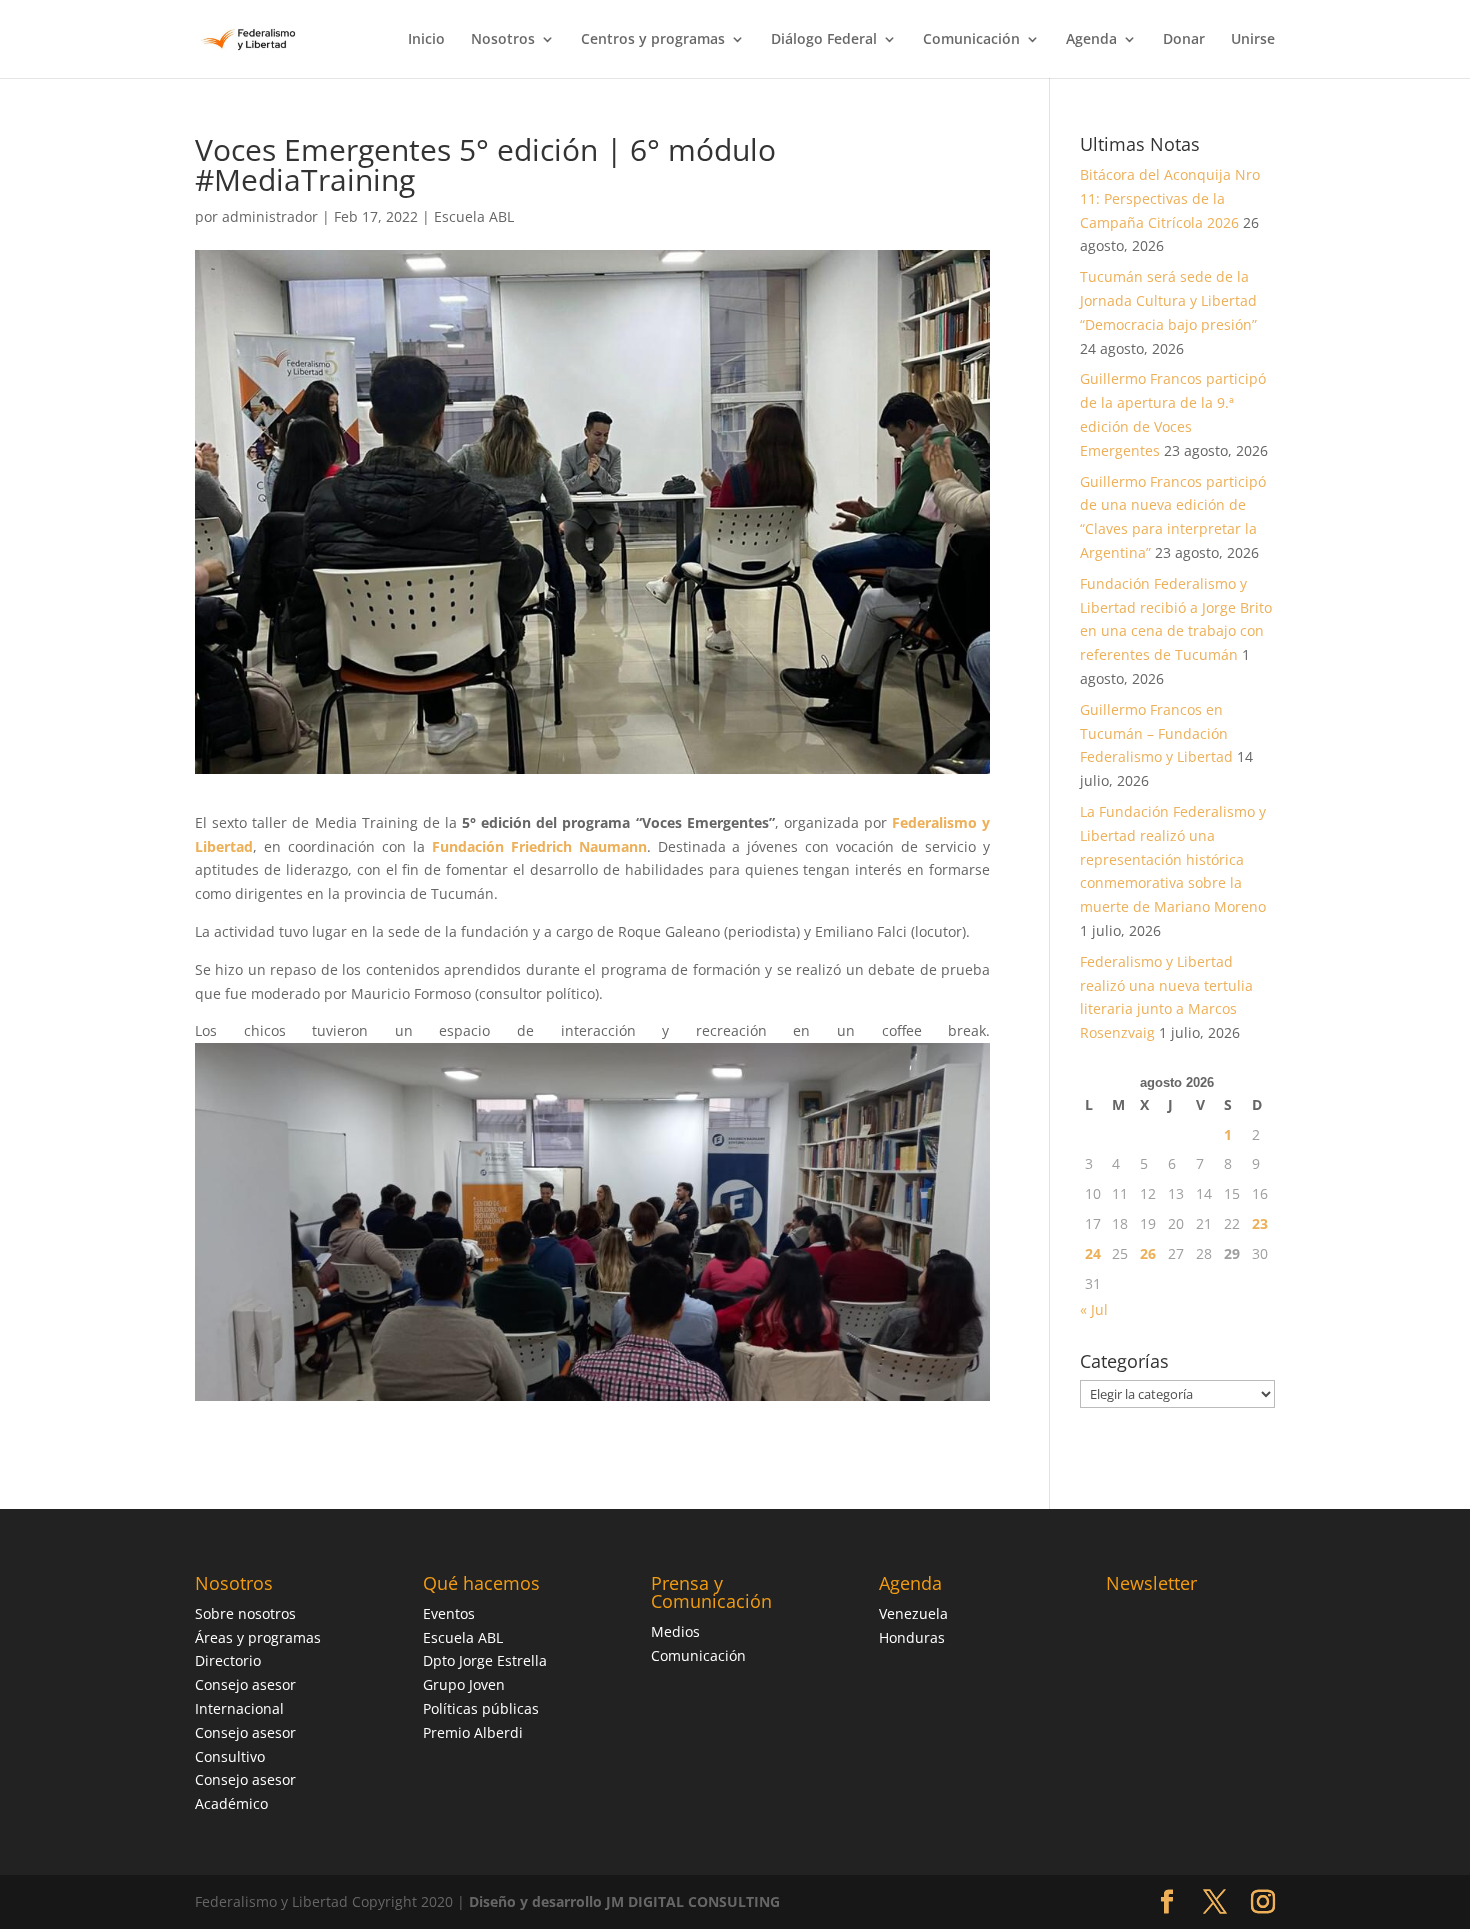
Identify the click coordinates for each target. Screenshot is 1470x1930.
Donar (1184, 40)
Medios (675, 1631)
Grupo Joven (464, 1684)
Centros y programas (653, 40)
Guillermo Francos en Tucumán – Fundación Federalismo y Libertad (1156, 733)
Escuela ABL (474, 216)
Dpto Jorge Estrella (485, 1660)
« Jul (1094, 1309)
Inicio (426, 40)
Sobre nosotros (245, 1613)
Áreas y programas (258, 1637)
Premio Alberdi (473, 1732)
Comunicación (971, 40)
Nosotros (503, 40)
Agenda (1091, 40)
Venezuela (913, 1613)
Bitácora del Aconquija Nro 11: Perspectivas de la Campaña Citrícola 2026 (1170, 198)
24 (1093, 1253)
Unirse (1253, 40)
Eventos (449, 1613)
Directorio (228, 1660)
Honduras (912, 1637)
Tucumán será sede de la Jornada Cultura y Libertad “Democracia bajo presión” (1168, 300)
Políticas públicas (481, 1708)
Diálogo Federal (824, 40)
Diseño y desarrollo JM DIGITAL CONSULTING (624, 1901)
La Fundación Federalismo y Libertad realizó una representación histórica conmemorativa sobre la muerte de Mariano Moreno (1173, 859)
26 (1148, 1253)
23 (1260, 1223)
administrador (270, 216)
